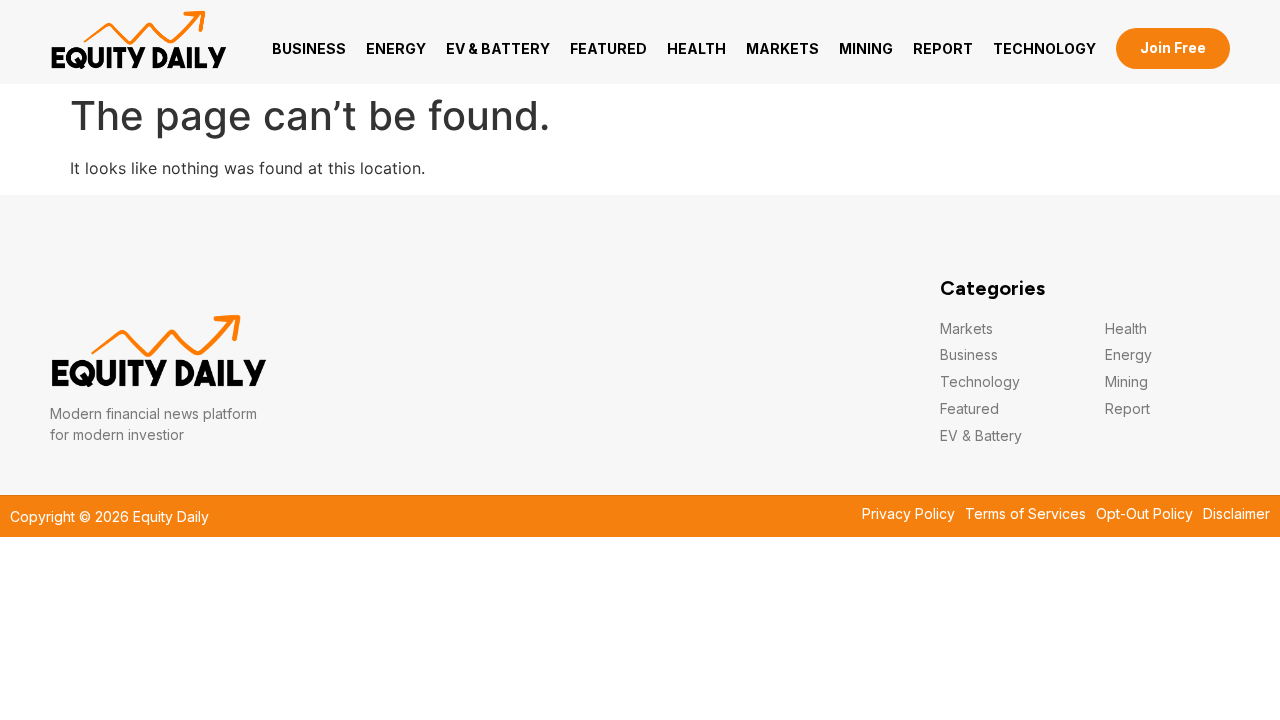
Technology (1044, 48)
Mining (866, 48)
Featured (608, 48)
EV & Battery (498, 48)
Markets (782, 48)
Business (309, 48)
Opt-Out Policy (1144, 514)
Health (696, 48)
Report (943, 48)
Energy (396, 48)
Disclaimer (1236, 514)
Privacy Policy (908, 514)
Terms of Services (1025, 514)
